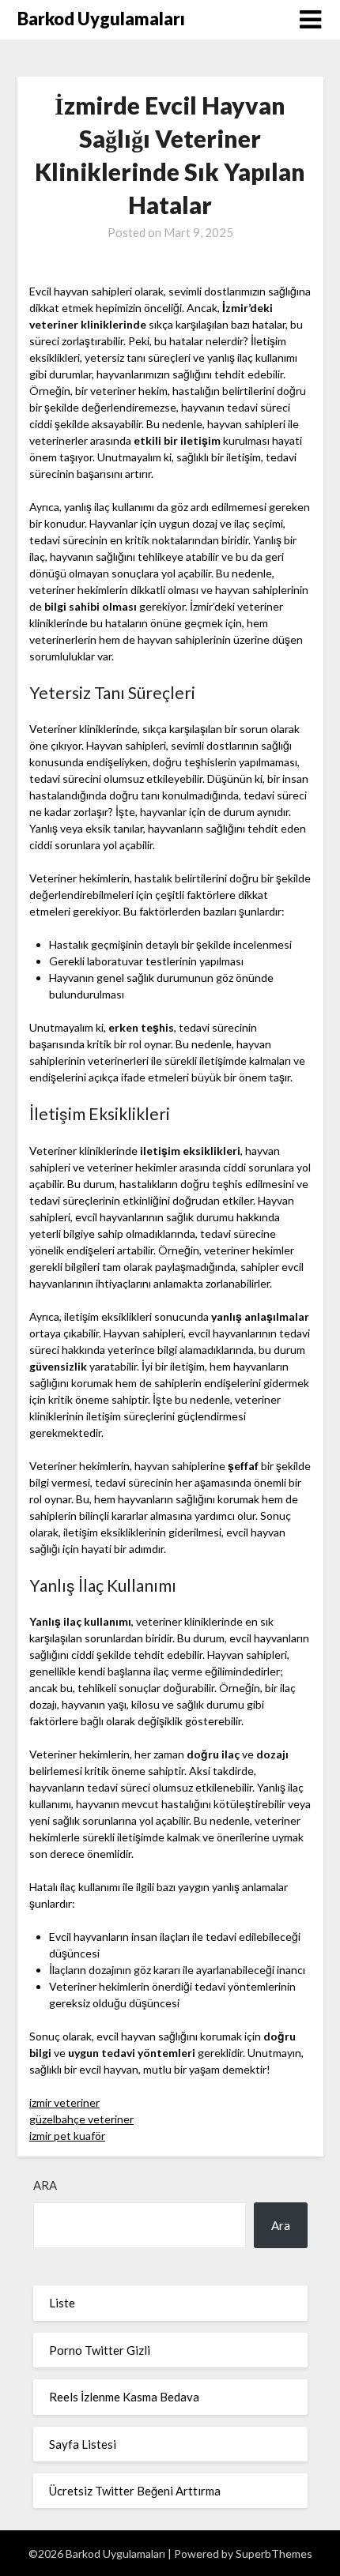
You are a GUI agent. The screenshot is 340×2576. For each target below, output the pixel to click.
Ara (45, 2185)
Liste (62, 2303)
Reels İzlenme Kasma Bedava (124, 2397)
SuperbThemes (274, 2553)
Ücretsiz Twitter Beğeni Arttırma (135, 2491)
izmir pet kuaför (67, 2136)
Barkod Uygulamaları (101, 19)
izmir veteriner (64, 2102)
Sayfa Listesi (83, 2444)
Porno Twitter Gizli (100, 2350)
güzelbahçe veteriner (81, 2119)
